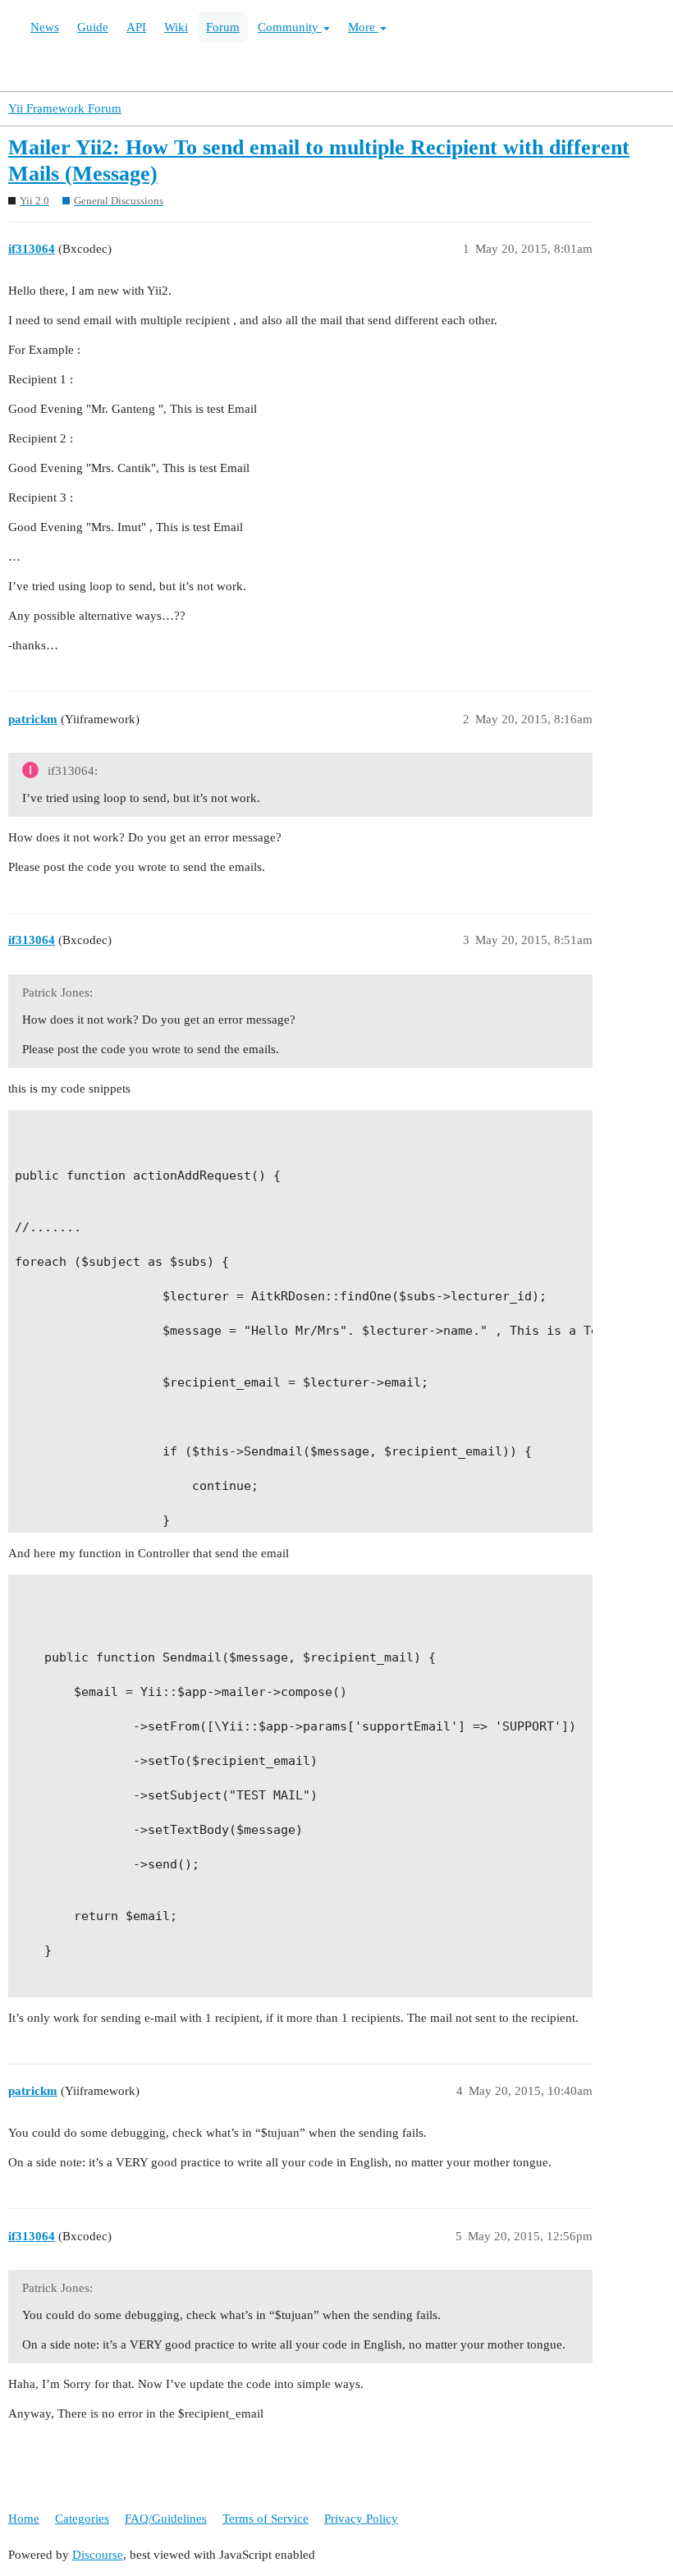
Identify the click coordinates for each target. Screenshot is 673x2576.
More (363, 27)
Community (290, 27)
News (45, 27)
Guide (93, 27)
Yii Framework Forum (65, 108)
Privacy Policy (361, 2519)
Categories (82, 2519)
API (136, 27)
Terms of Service (266, 2519)
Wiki (176, 27)
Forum (223, 27)
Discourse (98, 2555)
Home (24, 2519)
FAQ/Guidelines (166, 2519)
